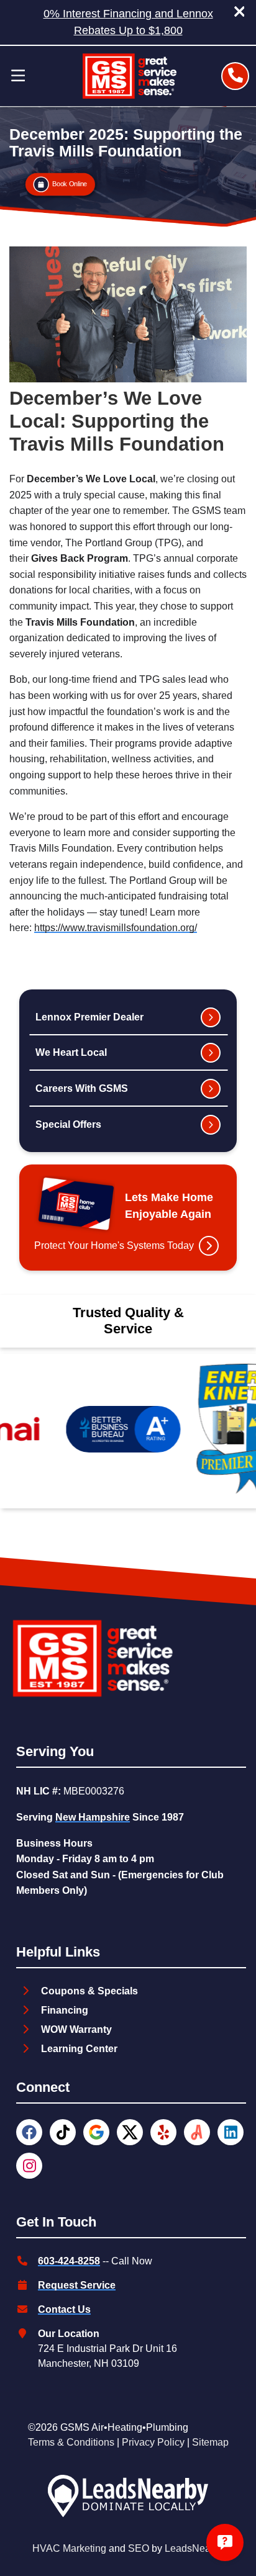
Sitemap (210, 2442)
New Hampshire (93, 1817)
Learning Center (79, 2049)
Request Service (77, 2285)
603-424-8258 (69, 2261)
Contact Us (64, 2309)
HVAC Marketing (69, 2548)
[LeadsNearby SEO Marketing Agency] (128, 2498)
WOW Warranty (76, 2029)
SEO (139, 2548)
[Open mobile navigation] (18, 76)
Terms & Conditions (71, 2442)
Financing (65, 2010)
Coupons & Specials (89, 1991)
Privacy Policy (153, 2442)
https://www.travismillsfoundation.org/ (116, 928)
